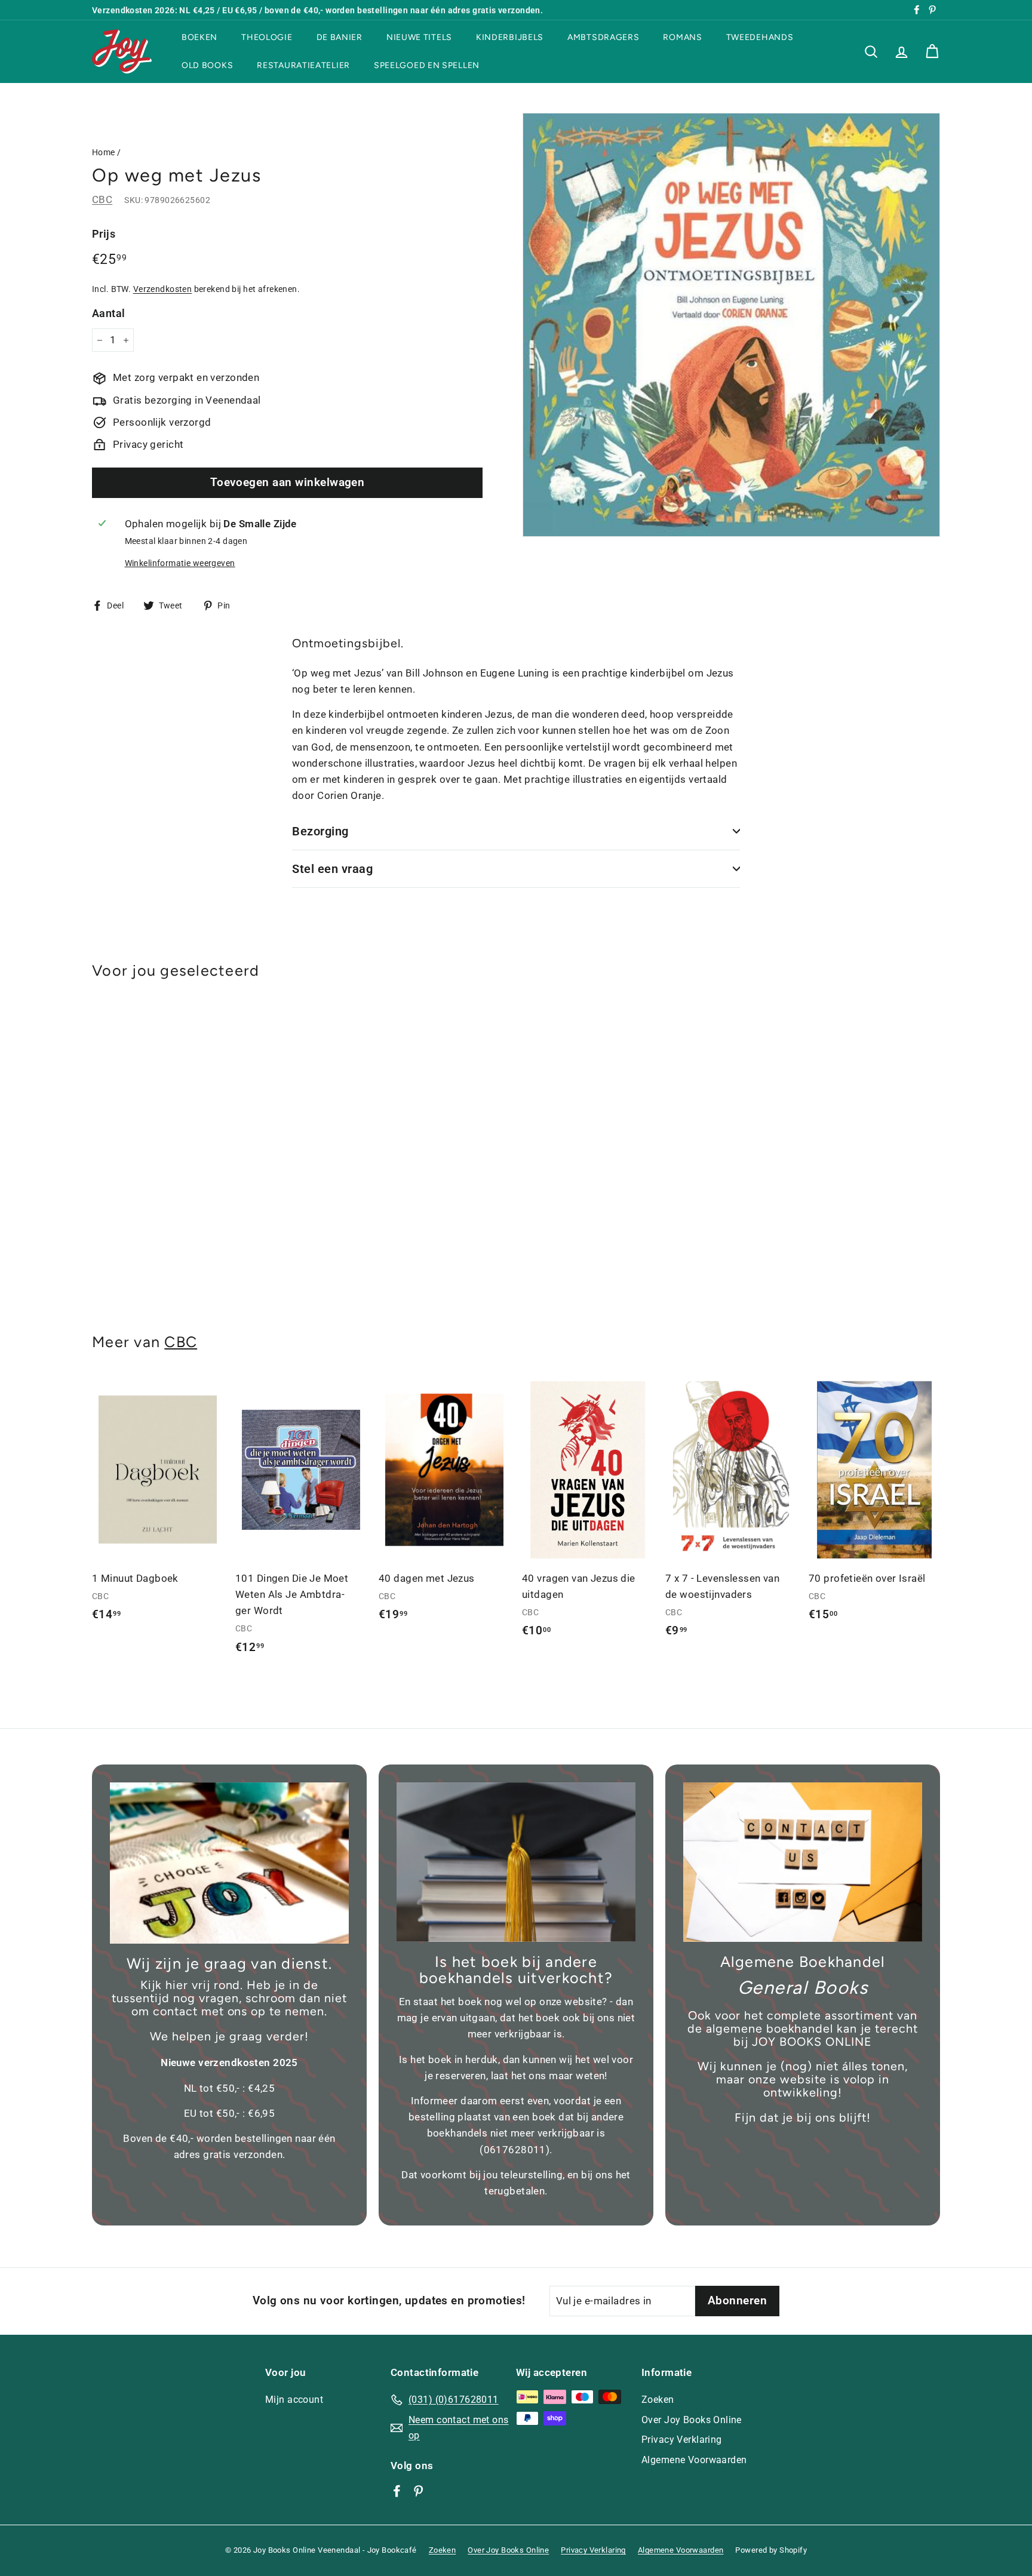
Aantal (109, 313)
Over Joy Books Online (692, 2420)
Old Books (207, 65)
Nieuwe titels (419, 37)
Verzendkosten (163, 289)
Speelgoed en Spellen (427, 65)
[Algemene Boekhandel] (803, 1862)
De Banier (340, 37)
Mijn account (294, 2400)
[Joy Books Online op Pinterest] (418, 2491)
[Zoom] (731, 325)
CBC (102, 199)
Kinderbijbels (510, 37)
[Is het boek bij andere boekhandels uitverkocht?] (516, 1862)
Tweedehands (760, 37)
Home (104, 153)
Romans (682, 37)
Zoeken (658, 2400)
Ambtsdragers (603, 37)
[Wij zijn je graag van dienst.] (229, 1863)
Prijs (104, 234)
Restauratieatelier (303, 65)
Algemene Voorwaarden (694, 2460)
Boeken (199, 37)
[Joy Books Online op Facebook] (397, 2491)
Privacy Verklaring (682, 2440)
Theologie (267, 37)
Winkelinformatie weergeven (180, 563)
